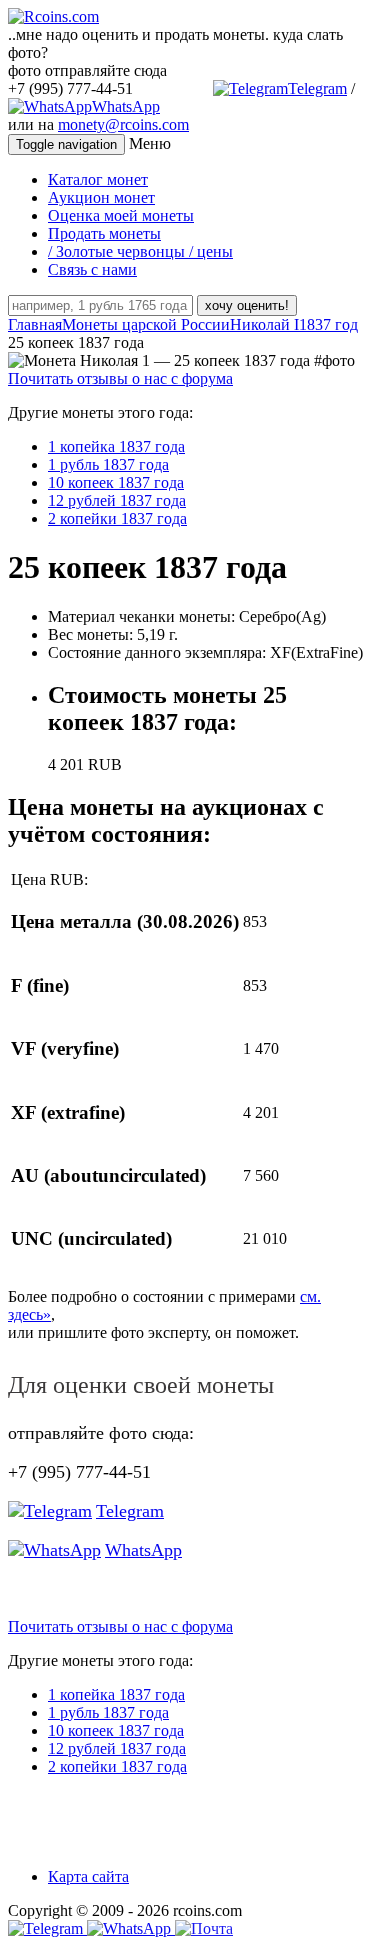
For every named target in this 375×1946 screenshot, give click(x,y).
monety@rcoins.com (123, 124)
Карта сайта (88, 1876)
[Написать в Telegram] (47, 1928)
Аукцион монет (101, 197)
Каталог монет (98, 179)
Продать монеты (104, 233)
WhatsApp (126, 106)
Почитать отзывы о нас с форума (120, 378)
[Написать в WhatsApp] (131, 1928)
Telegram (317, 88)
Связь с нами (92, 269)
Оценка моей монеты (121, 215)
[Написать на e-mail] (204, 1924)
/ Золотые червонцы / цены (140, 251)
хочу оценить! (247, 305)
